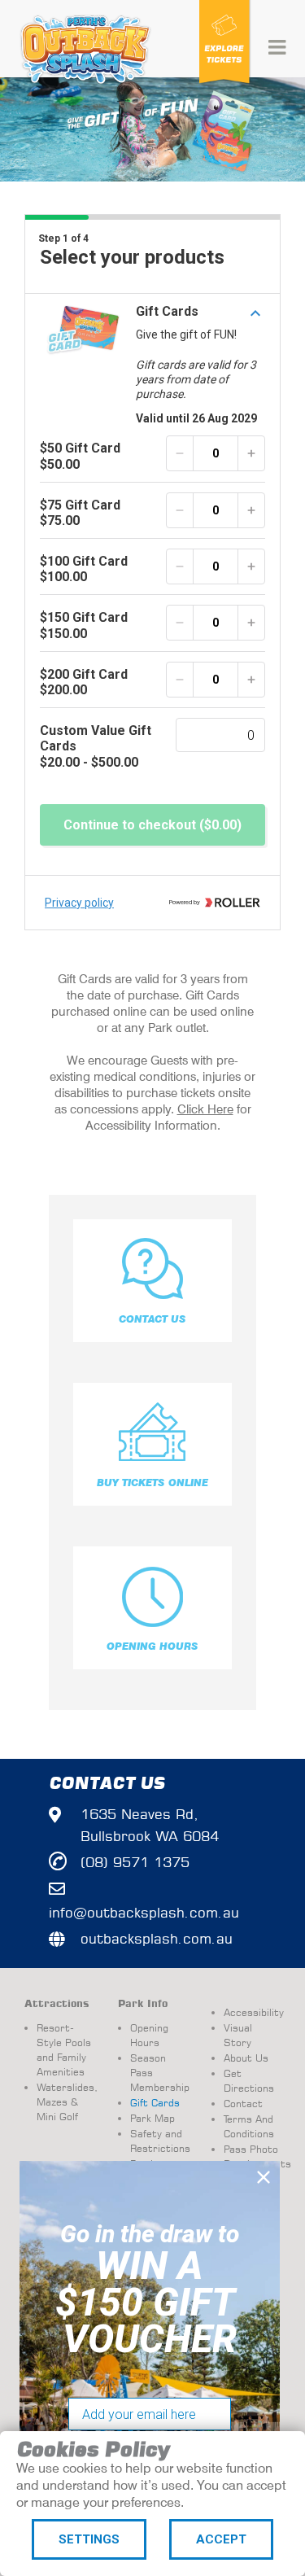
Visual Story (238, 2035)
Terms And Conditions (249, 2126)
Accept (221, 2539)
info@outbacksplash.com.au (144, 1912)
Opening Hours (149, 2035)
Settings (89, 2539)
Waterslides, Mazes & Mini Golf (65, 2102)
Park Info (143, 2004)
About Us (246, 2058)
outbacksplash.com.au (157, 1938)
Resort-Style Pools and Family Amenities (64, 2050)
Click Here (205, 1109)
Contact (243, 2104)
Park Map (152, 2118)
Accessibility (252, 2012)
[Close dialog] (264, 2177)
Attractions (57, 2004)
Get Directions (249, 2081)
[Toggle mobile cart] (226, 47)
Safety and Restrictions (159, 2141)
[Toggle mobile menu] (279, 47)
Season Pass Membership (159, 2073)
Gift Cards (155, 2103)
